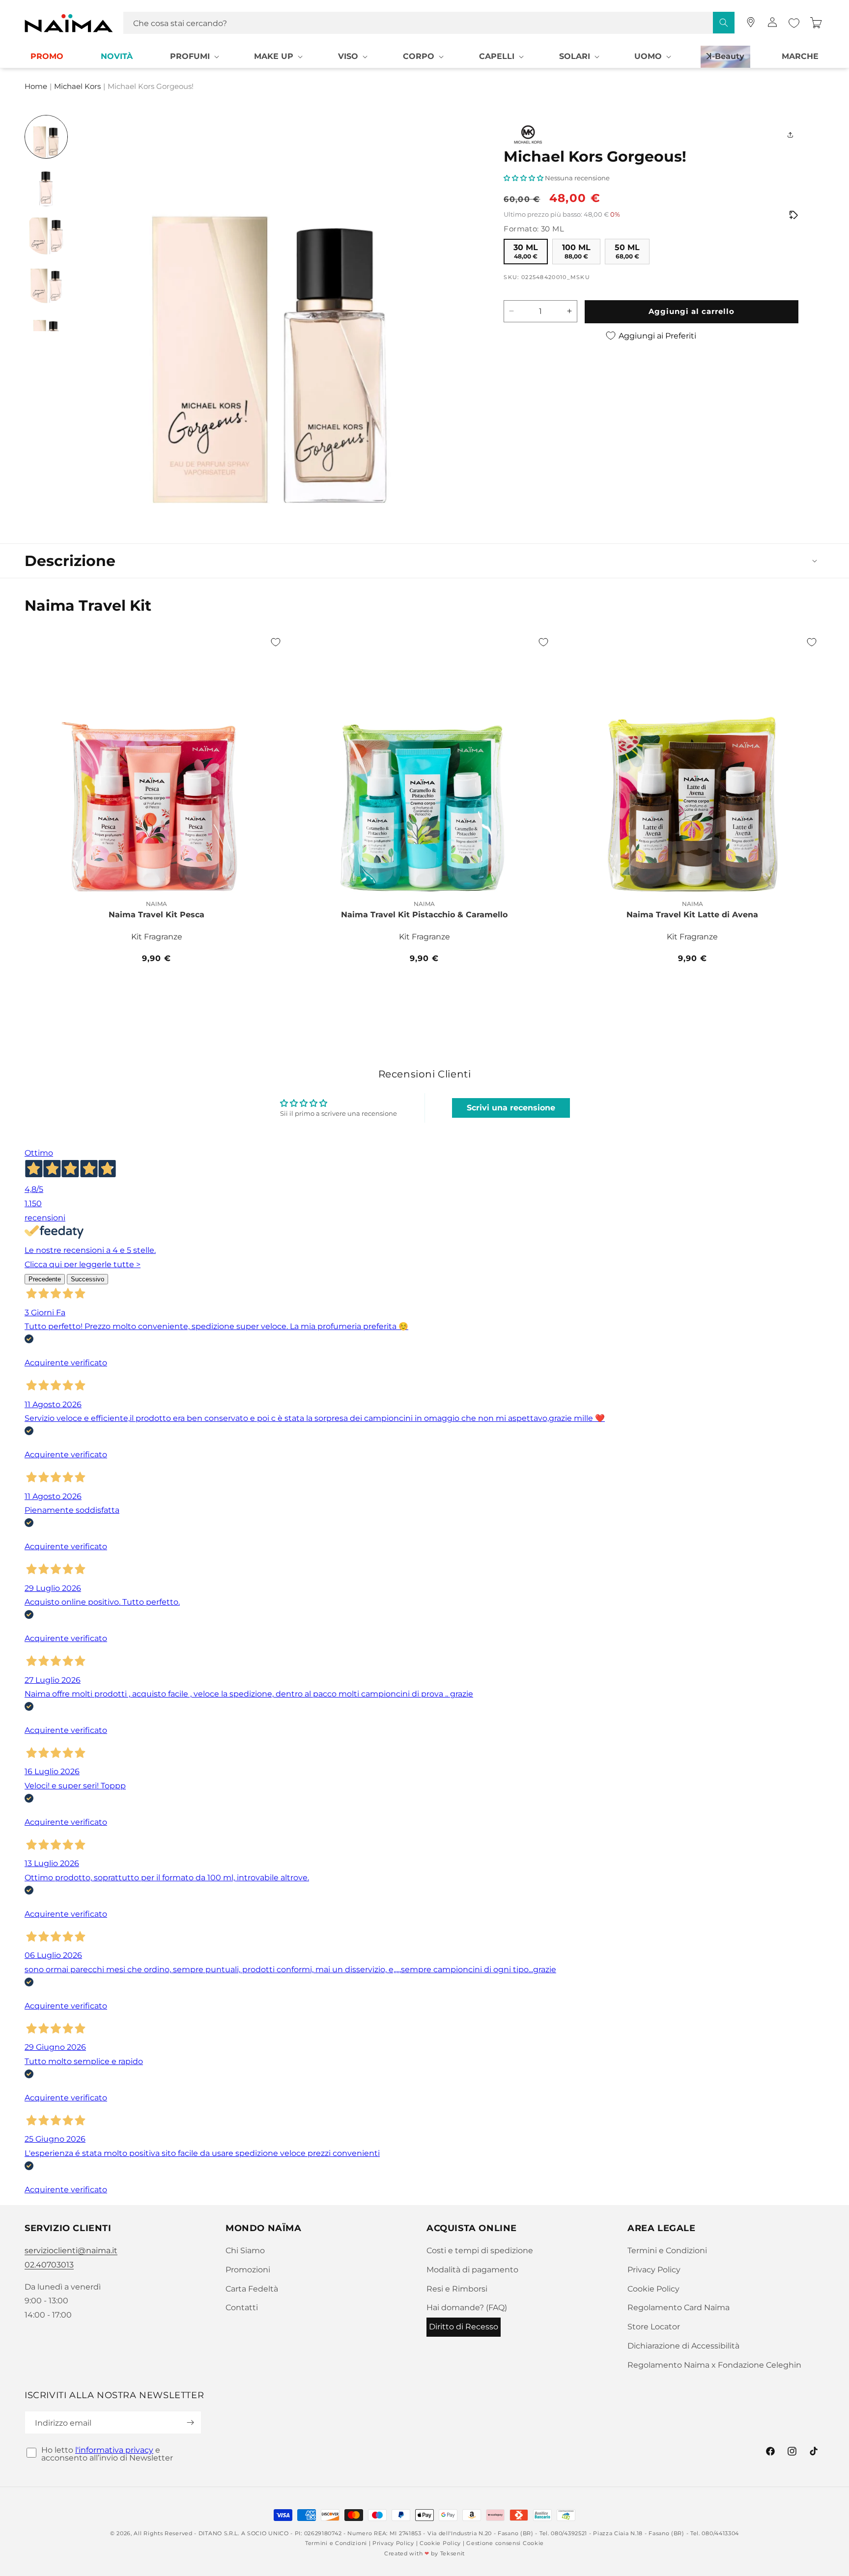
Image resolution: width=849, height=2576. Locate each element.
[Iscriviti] (190, 2422)
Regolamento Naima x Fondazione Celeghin (714, 2365)
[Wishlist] (794, 23)
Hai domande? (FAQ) (467, 2307)
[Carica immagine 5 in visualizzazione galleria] (46, 330)
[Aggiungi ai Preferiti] (276, 642)
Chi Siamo (245, 2250)
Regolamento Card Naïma (679, 2307)
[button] (194, 57)
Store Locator (654, 2327)
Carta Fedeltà (252, 2289)
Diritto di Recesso (464, 2327)
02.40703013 (49, 2265)
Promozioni (248, 2270)
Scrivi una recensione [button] (511, 1108)
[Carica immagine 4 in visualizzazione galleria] (46, 282)
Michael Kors (77, 87)
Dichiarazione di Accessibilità (683, 2346)
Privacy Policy (654, 2270)
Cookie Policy (653, 2289)
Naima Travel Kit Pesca (156, 915)
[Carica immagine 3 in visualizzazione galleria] (46, 233)
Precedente (45, 1279)
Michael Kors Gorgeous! (151, 87)
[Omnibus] (793, 215)
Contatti (242, 2307)
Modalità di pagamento (472, 2270)
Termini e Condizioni (667, 2250)
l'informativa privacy (114, 2450)
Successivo (87, 1279)
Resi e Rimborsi (457, 2289)
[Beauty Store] (751, 22)
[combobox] (429, 23)
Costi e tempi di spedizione (480, 2250)
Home (36, 87)
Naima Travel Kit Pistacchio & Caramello (424, 915)
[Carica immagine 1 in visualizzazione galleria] (46, 137)
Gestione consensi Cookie (505, 2543)
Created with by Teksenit (424, 2553)
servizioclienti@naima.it (71, 2250)
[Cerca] (724, 23)
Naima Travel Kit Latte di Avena (692, 915)
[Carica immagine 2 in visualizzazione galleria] (46, 185)
